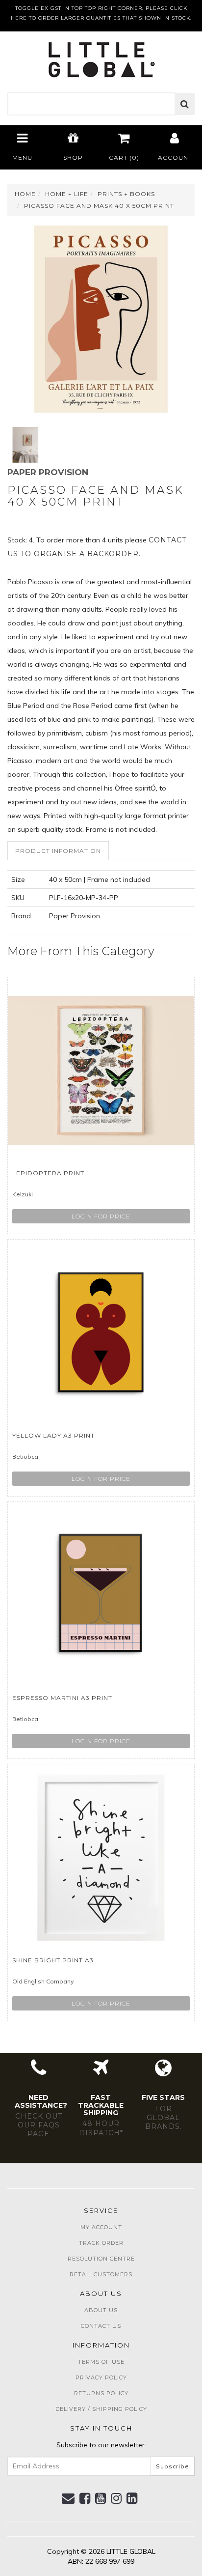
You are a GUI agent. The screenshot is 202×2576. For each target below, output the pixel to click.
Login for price (101, 1216)
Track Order (101, 2243)
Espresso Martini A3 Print (62, 1698)
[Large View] (25, 445)
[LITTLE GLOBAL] (101, 57)
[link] (85, 2498)
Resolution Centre (101, 2259)
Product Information (58, 851)
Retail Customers (101, 2274)
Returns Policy (101, 2393)
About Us (101, 2310)
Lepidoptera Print (48, 1173)
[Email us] (68, 2498)
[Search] (185, 104)
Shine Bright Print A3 (53, 1960)
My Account (101, 2227)
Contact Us (101, 2326)
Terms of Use (101, 2362)
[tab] (59, 851)
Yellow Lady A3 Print (53, 1435)
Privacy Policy (101, 2378)
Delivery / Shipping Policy (101, 2409)
